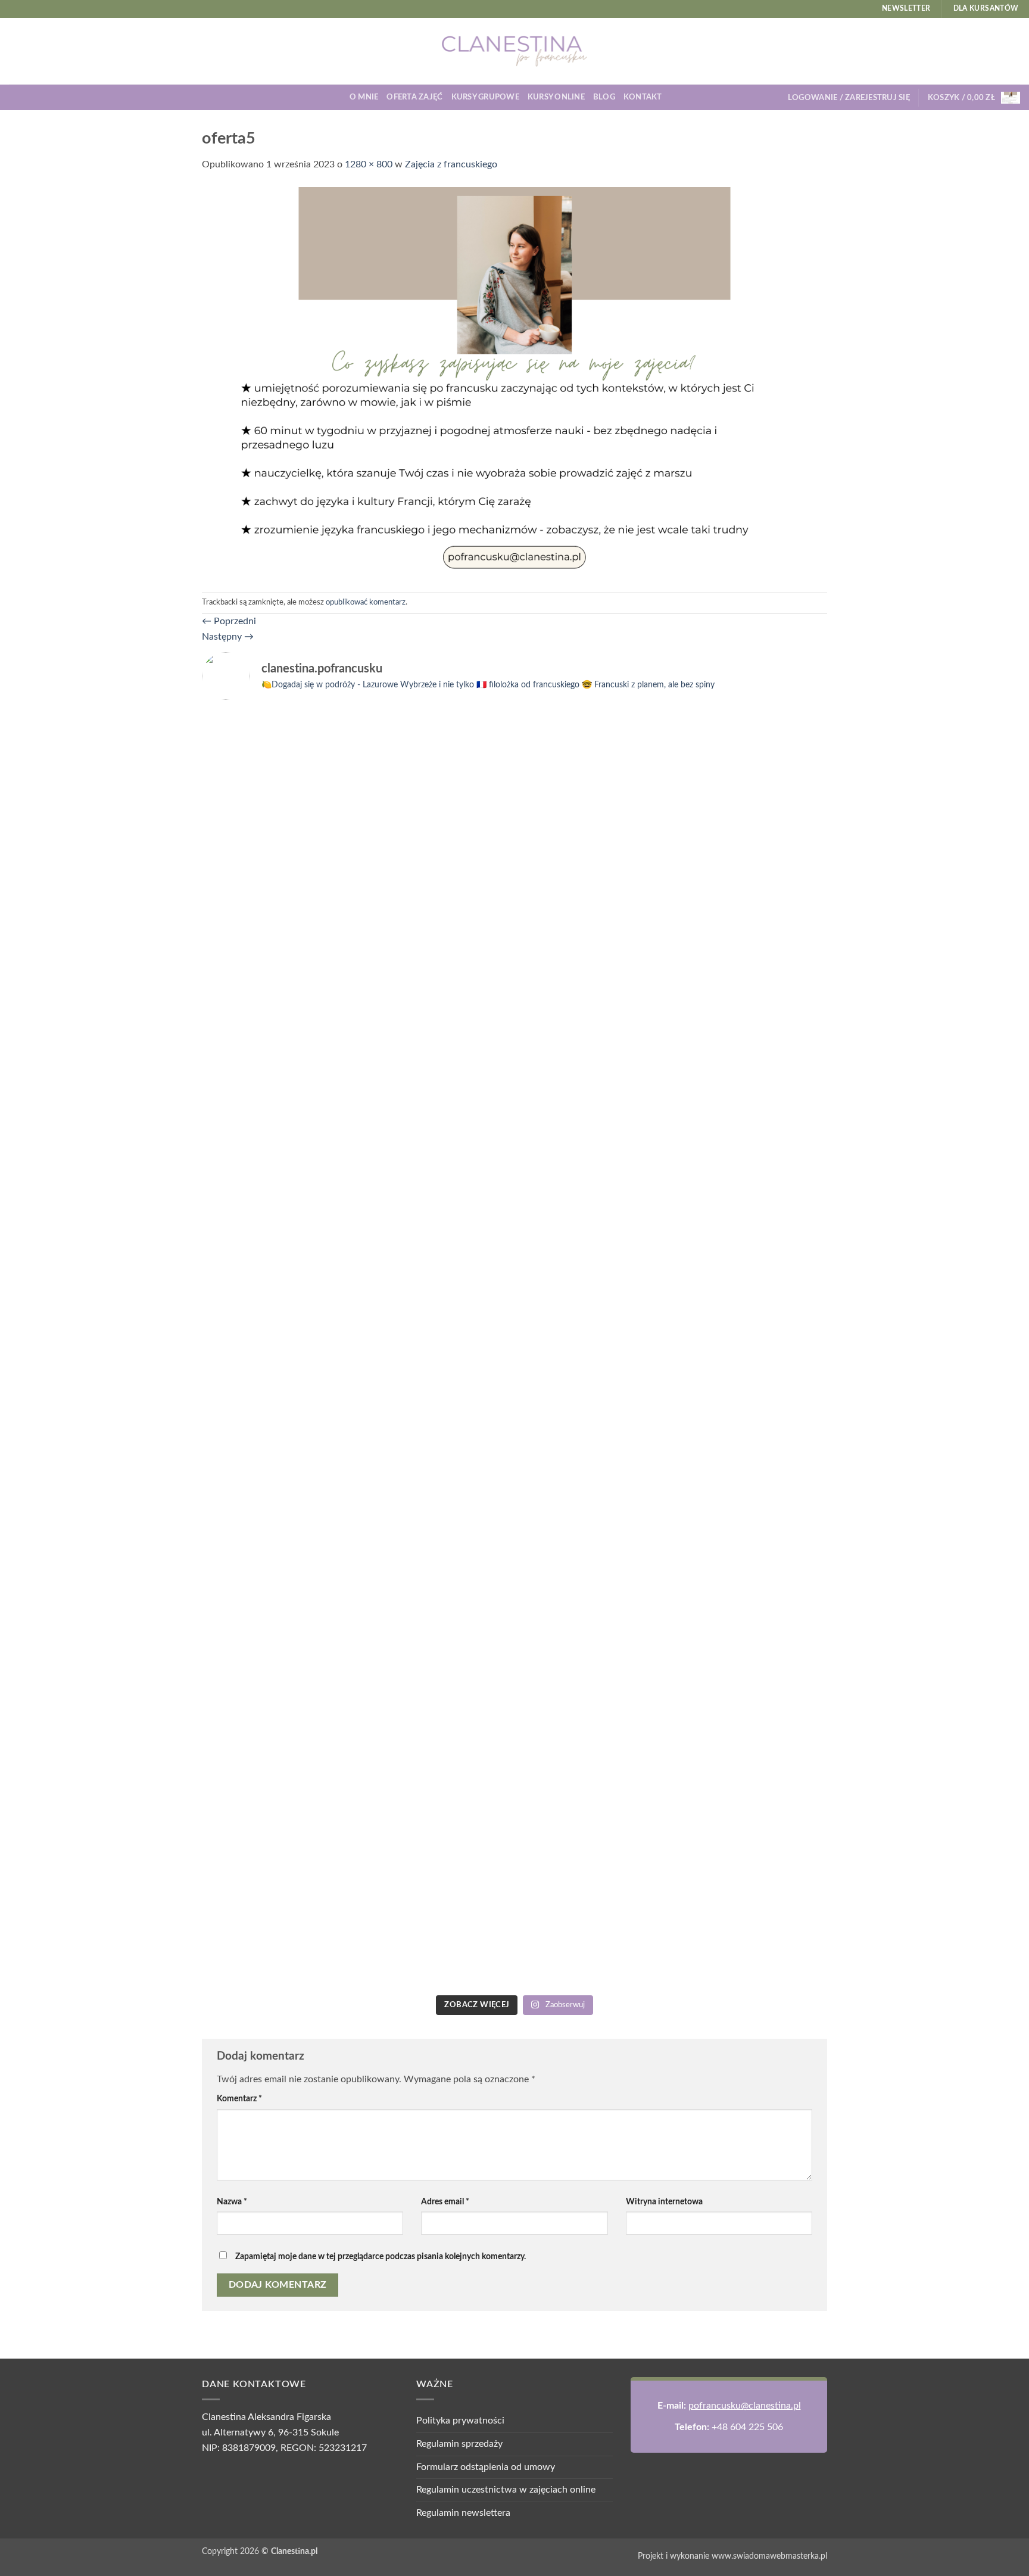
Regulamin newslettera (463, 2513)
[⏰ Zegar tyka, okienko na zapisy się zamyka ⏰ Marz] (278, 1490)
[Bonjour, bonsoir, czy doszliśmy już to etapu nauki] (751, 958)
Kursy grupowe (485, 97)
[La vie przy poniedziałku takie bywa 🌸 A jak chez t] (278, 737)
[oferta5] (514, 382)
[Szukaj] (675, 97)
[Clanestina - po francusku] (514, 51)
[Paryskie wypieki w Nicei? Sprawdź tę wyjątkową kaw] (436, 1551)
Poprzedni (229, 621)
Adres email (445, 2202)
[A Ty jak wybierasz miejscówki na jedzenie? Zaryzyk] (436, 912)
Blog (604, 97)
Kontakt (643, 97)
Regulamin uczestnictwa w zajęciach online (506, 2490)
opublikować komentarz (366, 602)
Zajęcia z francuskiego (451, 164)
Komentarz (239, 2099)
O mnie (364, 97)
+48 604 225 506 (747, 2427)
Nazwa (232, 2202)
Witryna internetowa (664, 2202)
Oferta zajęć (414, 97)
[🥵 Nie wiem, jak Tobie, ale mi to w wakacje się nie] (593, 1597)
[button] (849, 98)
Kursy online (556, 97)
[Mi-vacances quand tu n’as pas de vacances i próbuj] (593, 752)
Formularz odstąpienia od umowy (486, 2467)
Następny (228, 637)
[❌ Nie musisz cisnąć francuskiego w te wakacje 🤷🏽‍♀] (751, 1414)
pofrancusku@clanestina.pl (745, 2406)
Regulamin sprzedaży (459, 2444)
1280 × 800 (369, 164)
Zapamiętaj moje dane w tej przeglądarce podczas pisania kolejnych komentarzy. (381, 2256)
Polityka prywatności (460, 2421)
